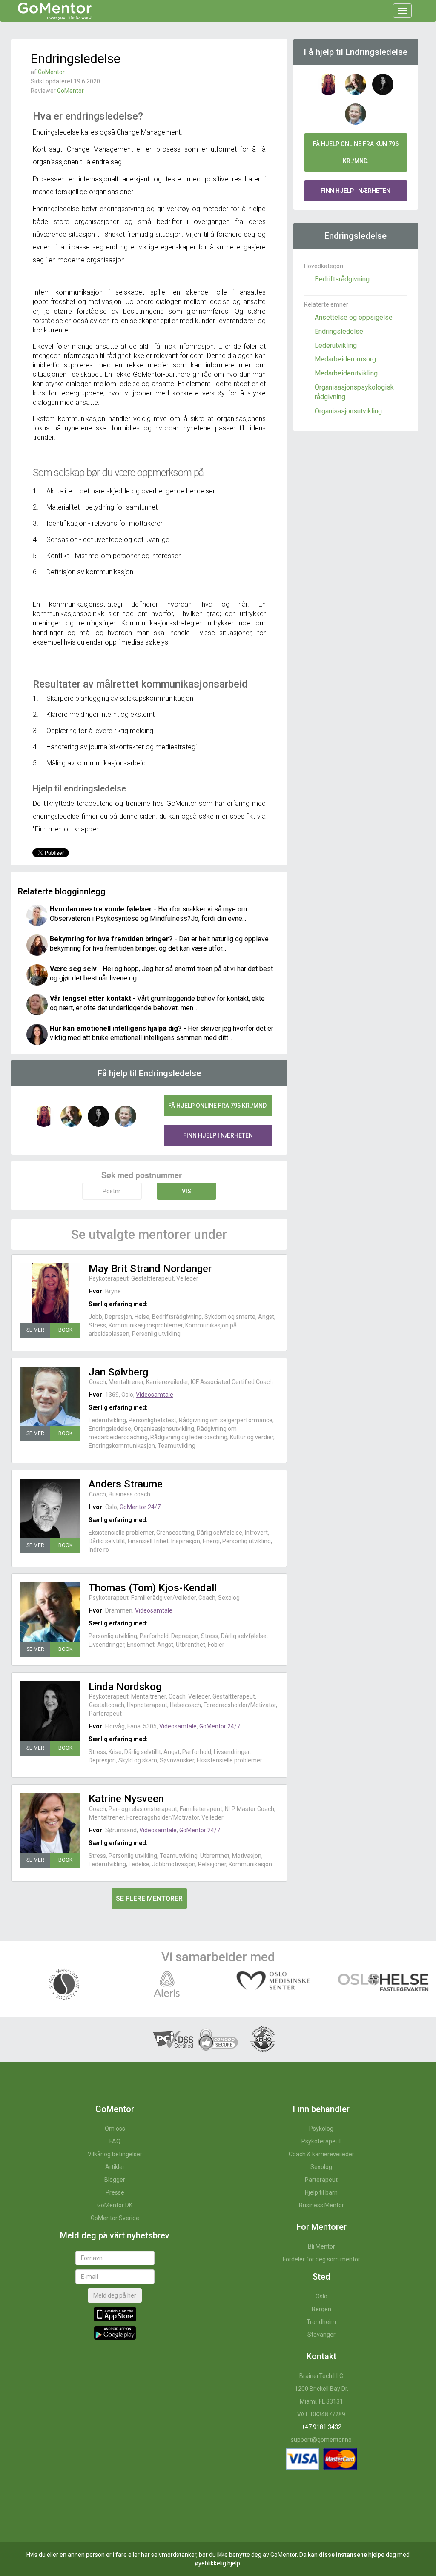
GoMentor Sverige (115, 2218)
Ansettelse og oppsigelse (354, 317)
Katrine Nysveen (126, 1799)
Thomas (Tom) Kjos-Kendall (153, 1588)
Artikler (115, 2167)
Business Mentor (321, 2205)
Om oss (115, 2129)
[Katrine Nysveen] (50, 1823)
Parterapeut (321, 2180)
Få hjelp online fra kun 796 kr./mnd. (356, 152)
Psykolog (321, 2129)
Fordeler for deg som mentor (321, 2259)
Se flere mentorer (149, 1898)
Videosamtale (155, 1395)
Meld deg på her (115, 2295)
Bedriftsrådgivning (342, 279)
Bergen (321, 2309)
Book (65, 1330)
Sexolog (321, 2167)
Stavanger (321, 2335)
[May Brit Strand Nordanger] (50, 1293)
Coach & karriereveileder (321, 2154)
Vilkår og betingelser (115, 2154)
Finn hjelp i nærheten (218, 1135)
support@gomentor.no (321, 2440)
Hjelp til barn (321, 2192)
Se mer (35, 1330)
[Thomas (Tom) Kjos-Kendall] (50, 1612)
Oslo (321, 2296)
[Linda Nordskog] (50, 1711)
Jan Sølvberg (118, 1372)
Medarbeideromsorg (345, 359)
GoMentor (51, 72)
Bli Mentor (321, 2246)
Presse (115, 2192)
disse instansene (343, 2555)
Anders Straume (126, 1484)
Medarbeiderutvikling (346, 373)
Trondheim (321, 2322)
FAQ (115, 2141)
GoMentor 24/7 (140, 1507)
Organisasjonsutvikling (348, 411)
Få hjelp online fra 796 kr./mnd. (218, 1106)
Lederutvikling (336, 345)
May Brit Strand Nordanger (150, 1269)
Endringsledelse (339, 331)
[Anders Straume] (50, 1508)
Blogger (115, 2180)
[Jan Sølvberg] (50, 1396)
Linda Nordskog (125, 1687)
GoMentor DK (115, 2205)
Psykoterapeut (321, 2141)
